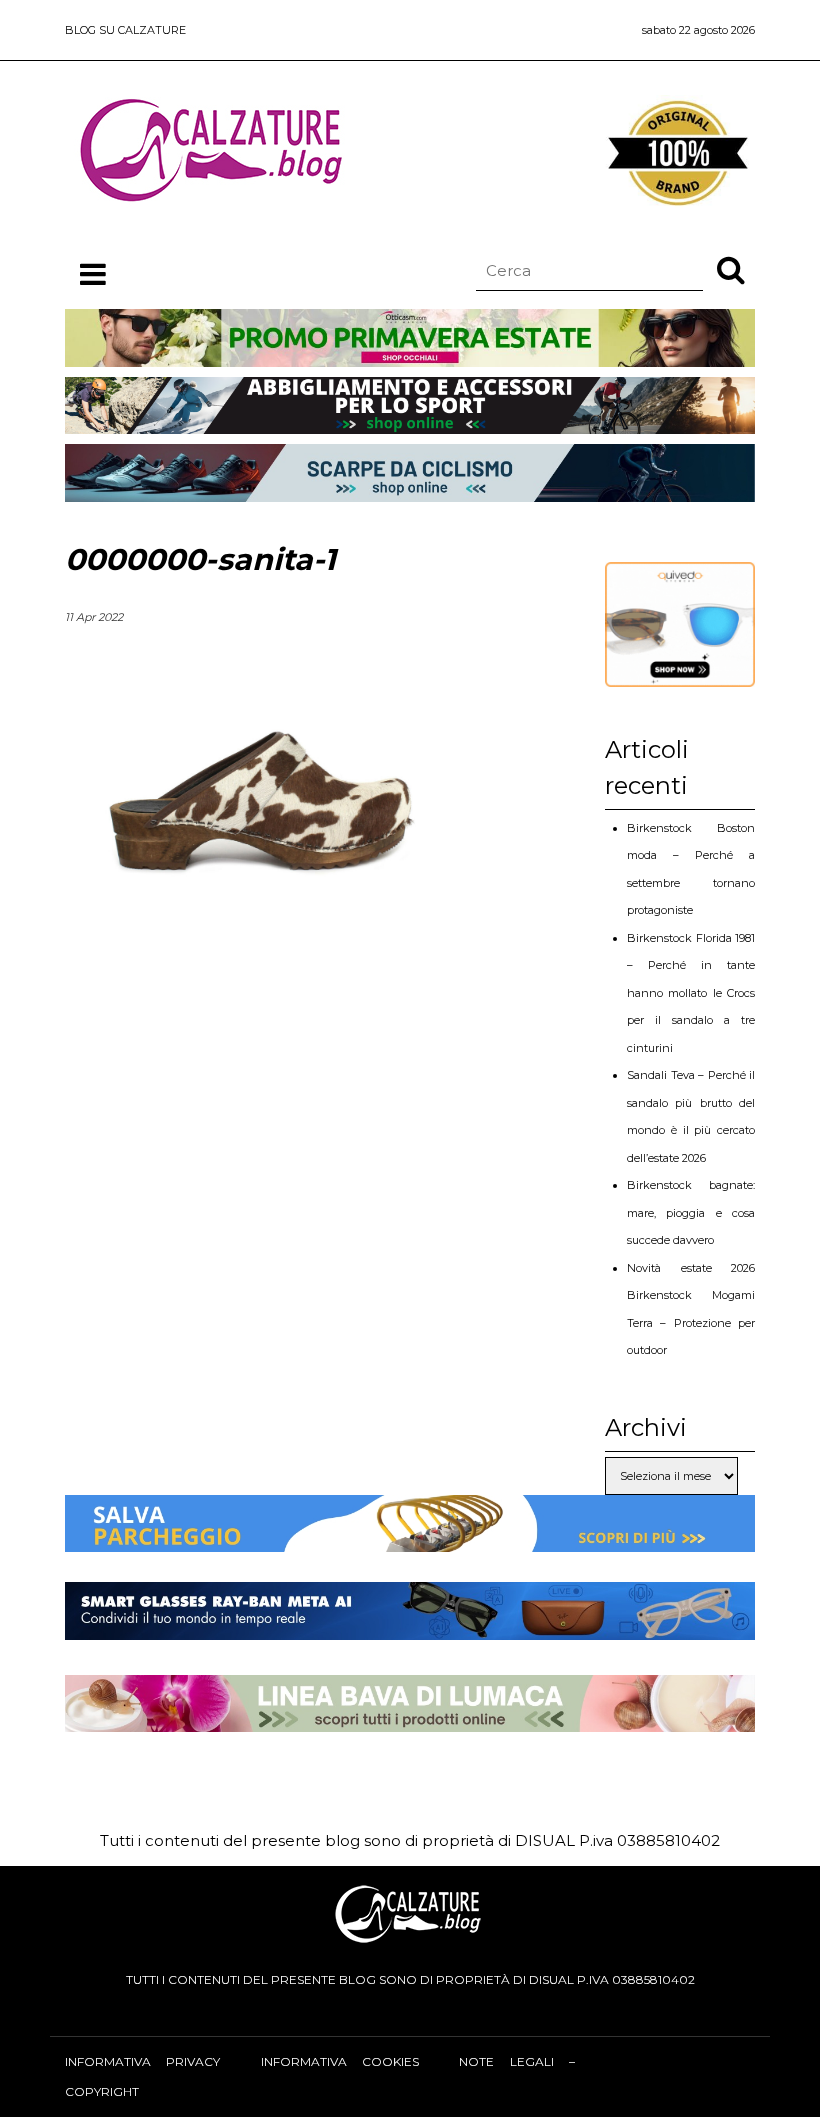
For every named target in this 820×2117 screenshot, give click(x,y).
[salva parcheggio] (410, 1536)
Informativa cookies (340, 2061)
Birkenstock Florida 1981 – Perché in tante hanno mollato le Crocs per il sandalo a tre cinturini (691, 993)
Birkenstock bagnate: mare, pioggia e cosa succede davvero (691, 1212)
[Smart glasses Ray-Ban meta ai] (410, 1624)
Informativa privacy (142, 2061)
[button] (731, 269)
